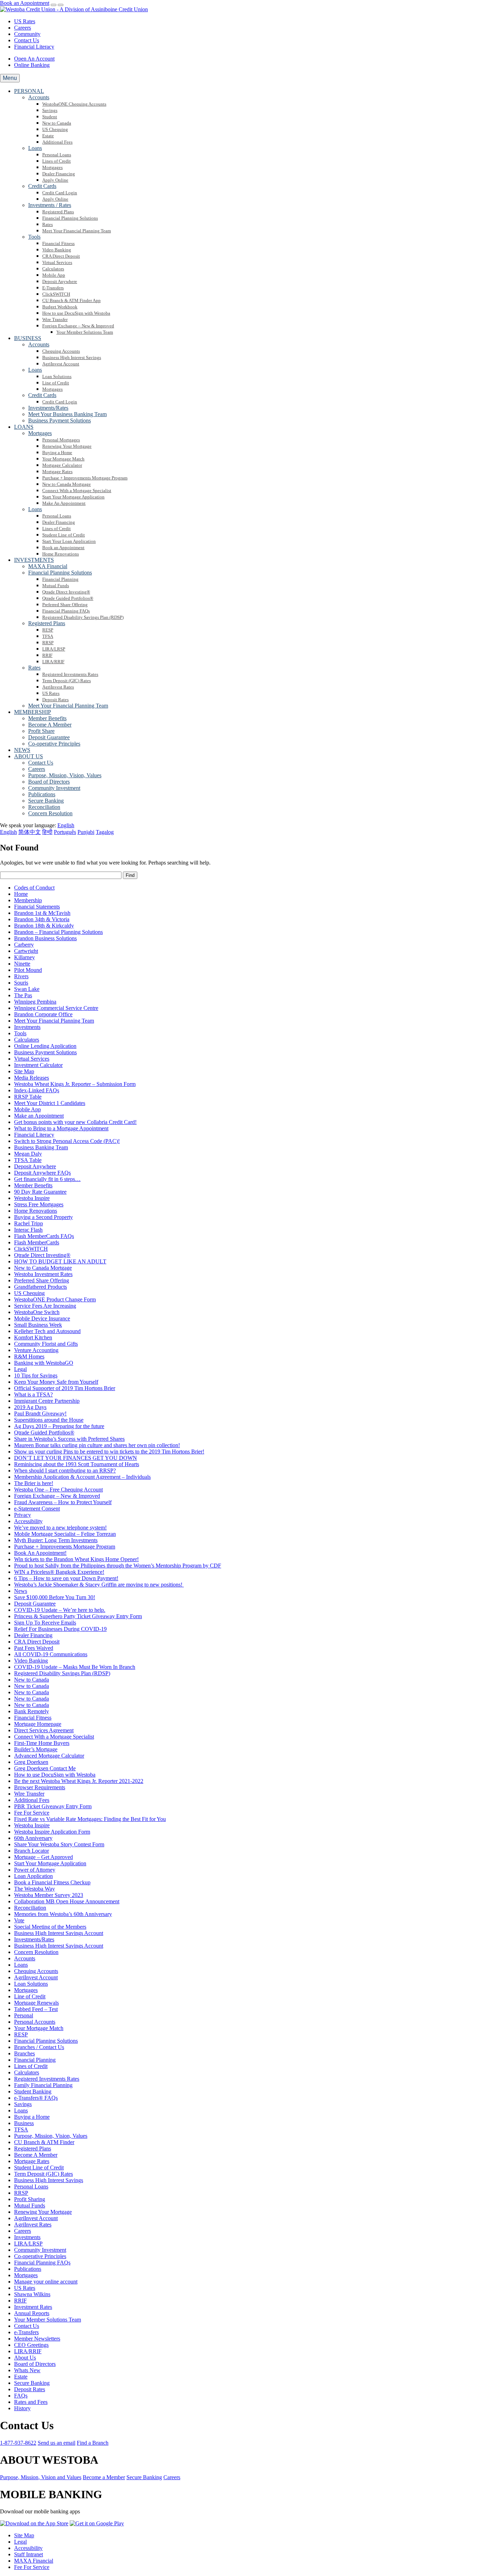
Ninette (22, 964)
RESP (21, 2034)
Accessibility (28, 1521)
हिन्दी (47, 832)
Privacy (23, 1515)
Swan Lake (27, 989)
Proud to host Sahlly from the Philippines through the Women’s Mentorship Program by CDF (118, 1566)
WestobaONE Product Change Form (55, 1299)
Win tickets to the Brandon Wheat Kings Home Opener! (76, 1559)
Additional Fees (32, 1800)
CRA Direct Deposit (37, 1642)
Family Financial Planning (43, 2085)
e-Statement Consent (37, 1509)
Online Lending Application (45, 1046)
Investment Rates (33, 2307)
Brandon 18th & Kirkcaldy (44, 926)
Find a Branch (93, 2443)
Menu (10, 78)
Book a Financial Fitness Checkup (52, 1882)
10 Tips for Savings (36, 1375)
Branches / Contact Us (39, 2047)
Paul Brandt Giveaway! (40, 1413)
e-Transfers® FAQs (36, 2098)
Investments (27, 1027)
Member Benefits (33, 1185)
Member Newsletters (37, 2339)
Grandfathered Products (40, 1287)
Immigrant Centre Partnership (47, 1401)
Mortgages (26, 1990)
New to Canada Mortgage (43, 1268)
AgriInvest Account (36, 1977)
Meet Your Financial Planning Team (54, 1021)
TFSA (21, 2129)
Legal (20, 1369)
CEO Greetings (31, 2345)
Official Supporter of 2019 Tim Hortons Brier (65, 1388)
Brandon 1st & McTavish (42, 913)
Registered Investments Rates (47, 2079)
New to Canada (32, 1680)
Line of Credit (30, 1996)
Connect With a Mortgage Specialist (54, 1737)
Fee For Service (32, 1813)
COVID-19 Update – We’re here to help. (60, 1610)
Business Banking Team (41, 1147)
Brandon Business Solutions (45, 938)
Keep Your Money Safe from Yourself (56, 1382)
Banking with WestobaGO (44, 1363)
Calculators (27, 1040)
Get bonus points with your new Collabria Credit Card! (75, 1122)
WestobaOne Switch (37, 1312)
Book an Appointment (25, 3)
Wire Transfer (29, 1794)
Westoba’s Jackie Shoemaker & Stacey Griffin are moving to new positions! (99, 1585)
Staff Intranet (29, 2554)
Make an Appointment (39, 1116)
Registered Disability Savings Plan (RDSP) (62, 1673)
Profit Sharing (30, 2199)
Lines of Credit (31, 2066)
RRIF (20, 2301)
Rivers (21, 976)
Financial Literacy (34, 47)
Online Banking (32, 65)
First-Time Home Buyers (42, 1743)
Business (24, 2123)
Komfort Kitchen (33, 1337)
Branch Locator (32, 1851)
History (22, 2408)
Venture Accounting (36, 1350)
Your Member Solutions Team (48, 2320)
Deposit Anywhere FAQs (42, 1173)
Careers (23, 28)
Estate (21, 2377)
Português (65, 832)
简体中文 (30, 832)
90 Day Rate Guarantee (40, 1192)
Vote (19, 1920)
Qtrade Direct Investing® (42, 1255)
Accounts (25, 1958)
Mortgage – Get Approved (43, 1857)
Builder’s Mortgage (36, 1749)
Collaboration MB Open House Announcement (67, 1901)
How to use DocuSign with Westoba (55, 1775)
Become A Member (36, 2155)
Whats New (27, 2370)
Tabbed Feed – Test (36, 2009)
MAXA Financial (34, 2561)
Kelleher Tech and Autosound (47, 1331)
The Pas (23, 995)
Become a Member (104, 2477)
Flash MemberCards (37, 1242)
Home (21, 894)
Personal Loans (31, 2187)
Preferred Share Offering (42, 1280)
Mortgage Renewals (36, 2003)
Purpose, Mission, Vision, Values (51, 2136)
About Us (25, 2358)
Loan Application (33, 1876)
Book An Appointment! (40, 1553)
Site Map (24, 1071)
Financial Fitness (33, 1718)
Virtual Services (32, 1059)
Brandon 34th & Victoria (42, 919)
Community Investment (40, 2250)
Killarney (24, 957)
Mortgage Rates (32, 2161)
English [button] (66, 825)
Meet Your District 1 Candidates (50, 1103)
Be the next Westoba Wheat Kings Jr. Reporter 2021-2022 (79, 1781)
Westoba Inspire (32, 1198)
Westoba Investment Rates (43, 1274)
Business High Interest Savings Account (59, 1933)
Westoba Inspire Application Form (52, 1832)
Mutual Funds (30, 2206)
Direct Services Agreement (44, 1730)
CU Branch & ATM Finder (44, 2142)
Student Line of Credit (39, 2167)
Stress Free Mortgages (39, 1204)
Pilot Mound (28, 970)
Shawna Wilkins (32, 2294)
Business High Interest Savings (49, 2180)
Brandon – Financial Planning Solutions (58, 932)
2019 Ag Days (30, 1407)
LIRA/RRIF (28, 2351)
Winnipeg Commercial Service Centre (56, 1008)
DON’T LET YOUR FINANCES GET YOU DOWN (76, 1458)
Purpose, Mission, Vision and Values (41, 2477)
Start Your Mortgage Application (50, 1863)
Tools (20, 1033)
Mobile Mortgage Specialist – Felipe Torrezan (65, 1534)
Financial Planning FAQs (42, 2263)
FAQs (21, 2396)
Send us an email (57, 2443)
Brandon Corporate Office (43, 1014)
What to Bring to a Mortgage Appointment (61, 1128)
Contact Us (27, 40)
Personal (24, 2015)
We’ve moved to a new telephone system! (60, 1528)
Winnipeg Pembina (35, 1002)
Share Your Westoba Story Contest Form (59, 1844)
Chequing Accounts (36, 1971)
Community (27, 34)
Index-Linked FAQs (37, 1090)
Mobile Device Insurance (42, 1318)
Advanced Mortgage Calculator (49, 1756)
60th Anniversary (33, 1838)
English (8, 832)
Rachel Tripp (29, 1223)
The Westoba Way (35, 1889)
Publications (28, 2269)
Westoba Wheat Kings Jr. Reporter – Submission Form (75, 1084)
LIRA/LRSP (28, 2244)
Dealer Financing (33, 1635)
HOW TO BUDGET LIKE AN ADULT (60, 1261)
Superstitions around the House (49, 1420)
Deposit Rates (30, 2389)
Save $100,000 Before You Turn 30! (55, 1597)
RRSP (21, 2193)
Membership (28, 900)
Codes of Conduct (34, 888)
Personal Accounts (35, 2022)
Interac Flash (28, 1230)
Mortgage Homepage (38, 1724)
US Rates (25, 21)
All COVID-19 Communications (51, 1654)
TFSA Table (28, 1160)
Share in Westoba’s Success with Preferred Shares (69, 1439)
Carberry (24, 945)
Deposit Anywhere (35, 1166)
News (21, 1591)
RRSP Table (28, 1097)
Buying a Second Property (43, 1217)
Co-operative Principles (40, 2256)
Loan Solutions (31, 1984)
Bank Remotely (32, 1711)
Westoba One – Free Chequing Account (58, 1490)
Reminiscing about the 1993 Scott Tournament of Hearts (77, 1464)
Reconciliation (30, 1908)
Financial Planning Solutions (46, 2041)
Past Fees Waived (34, 1648)
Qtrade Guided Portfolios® (44, 1432)
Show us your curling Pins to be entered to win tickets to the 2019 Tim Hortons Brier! (109, 1452)
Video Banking (31, 1661)
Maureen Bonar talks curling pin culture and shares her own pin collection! (97, 1445)
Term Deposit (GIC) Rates (43, 2174)
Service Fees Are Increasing (45, 1306)
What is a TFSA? (33, 1394)
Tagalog (105, 832)
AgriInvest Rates (33, 2225)
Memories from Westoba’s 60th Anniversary (63, 1914)
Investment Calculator (38, 1065)
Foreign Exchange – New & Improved (57, 1496)
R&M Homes (29, 1356)
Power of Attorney (35, 1870)
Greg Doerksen (31, 1762)
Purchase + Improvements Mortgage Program (65, 1547)
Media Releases (32, 1078)
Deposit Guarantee (35, 1604)
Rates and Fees (31, 2402)
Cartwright (26, 951)
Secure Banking (32, 2383)
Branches (24, 2053)
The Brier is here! (34, 1483)
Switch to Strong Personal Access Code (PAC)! (67, 1141)
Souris (21, 983)
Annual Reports (32, 2313)
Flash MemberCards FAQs (44, 1236)
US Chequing (29, 1293)
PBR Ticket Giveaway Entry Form (53, 1806)
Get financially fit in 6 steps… (47, 1179)
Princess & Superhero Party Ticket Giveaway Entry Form (78, 1616)
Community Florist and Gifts (46, 1344)
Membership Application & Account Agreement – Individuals (82, 1477)
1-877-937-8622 (18, 2443)
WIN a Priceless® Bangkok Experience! (59, 1572)
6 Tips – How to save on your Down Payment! (66, 1578)
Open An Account (34, 59)
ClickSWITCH (31, 1249)
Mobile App (27, 1109)
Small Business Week (38, 1325)
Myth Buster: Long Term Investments (56, 1540)
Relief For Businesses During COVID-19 (60, 1629)
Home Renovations (36, 1211)
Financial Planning (35, 2060)
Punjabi (86, 832)
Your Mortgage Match (39, 2028)
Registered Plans (33, 2148)
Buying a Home (32, 2117)
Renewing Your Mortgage (43, 2212)
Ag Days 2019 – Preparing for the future (59, 1426)
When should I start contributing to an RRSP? (65, 1471)
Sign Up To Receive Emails (45, 1623)
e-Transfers (26, 2332)
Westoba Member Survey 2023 (49, 1895)
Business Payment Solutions (45, 1052)
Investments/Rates (34, 1939)
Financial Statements (37, 907)
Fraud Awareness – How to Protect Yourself (63, 1502)
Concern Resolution (36, 1952)
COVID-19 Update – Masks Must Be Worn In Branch (75, 1667)
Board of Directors (35, 2364)
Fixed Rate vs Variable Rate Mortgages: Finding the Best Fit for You (90, 1819)
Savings (23, 2104)
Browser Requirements (40, 1787)
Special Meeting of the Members (50, 1927)
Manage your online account (46, 2282)
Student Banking (33, 2091)
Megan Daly (28, 1154)
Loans (21, 1965)
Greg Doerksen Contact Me (45, 1768)
